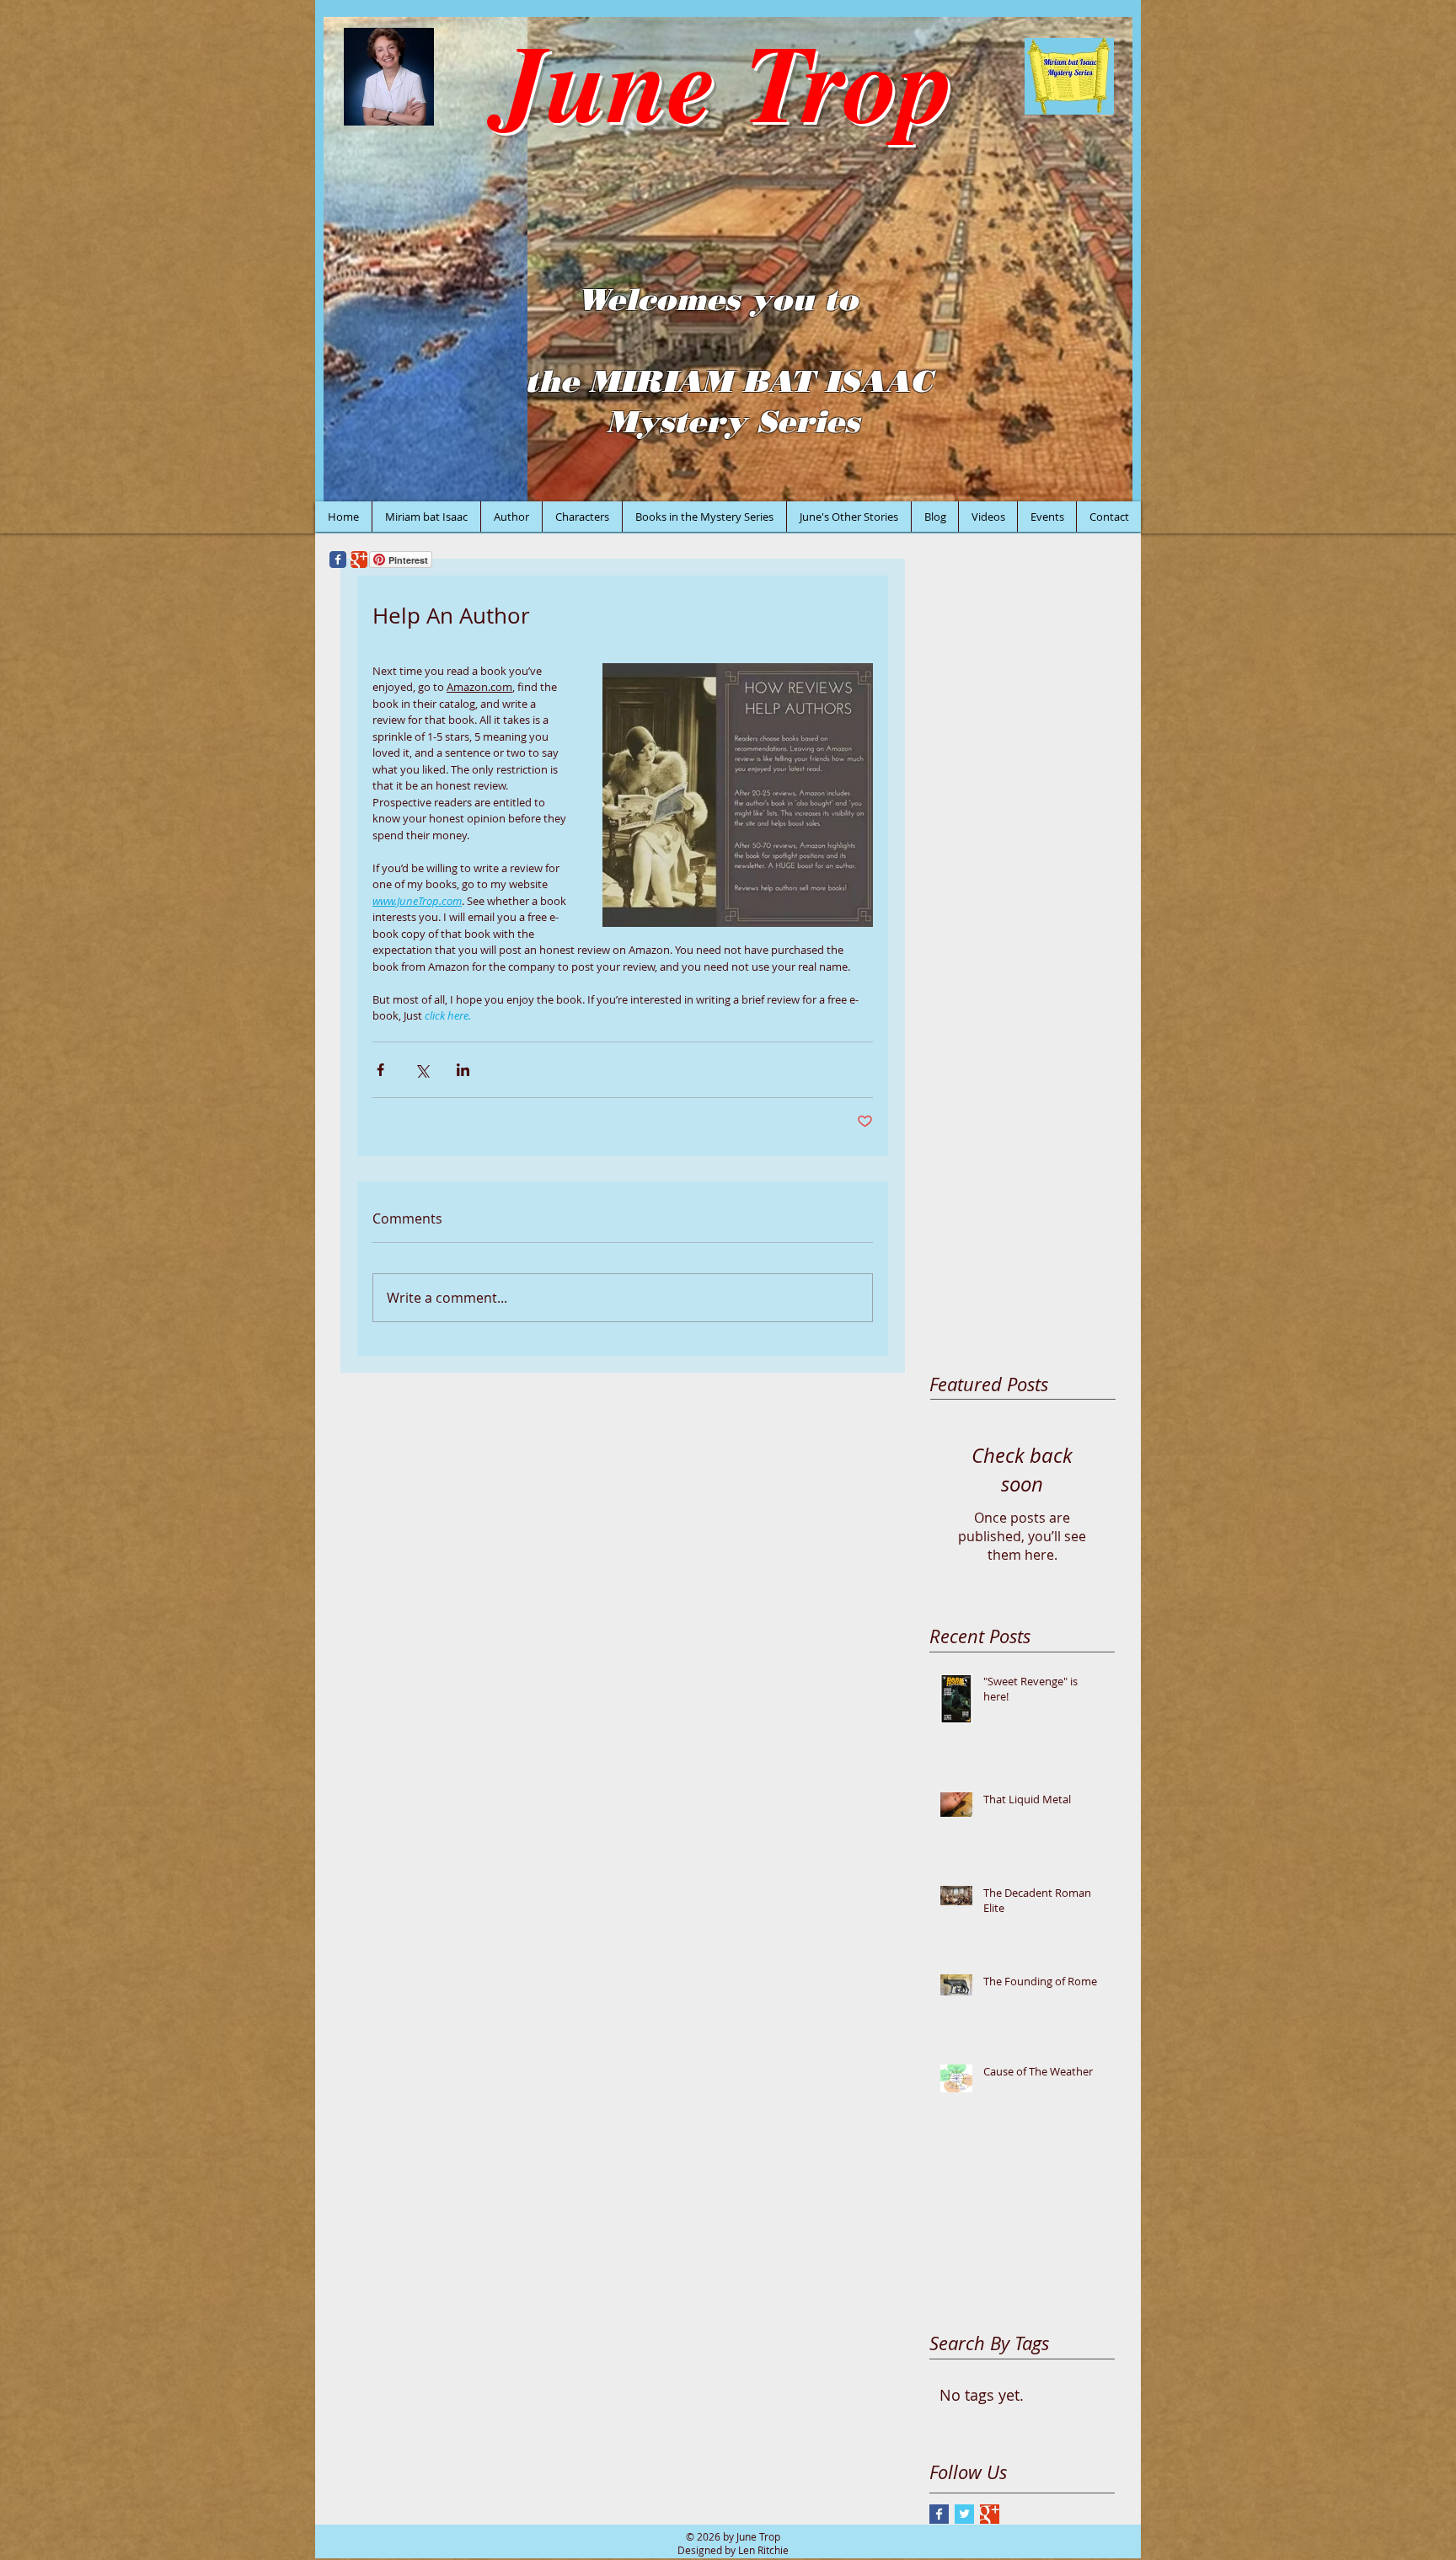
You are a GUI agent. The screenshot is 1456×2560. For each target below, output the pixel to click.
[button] (728, 259)
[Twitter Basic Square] (964, 2514)
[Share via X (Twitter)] (422, 1070)
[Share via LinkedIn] (463, 1070)
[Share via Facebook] (380, 1070)
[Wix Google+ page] (359, 560)
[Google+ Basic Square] (990, 2514)
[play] (1097, 487)
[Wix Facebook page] (338, 560)
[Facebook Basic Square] (939, 2514)
